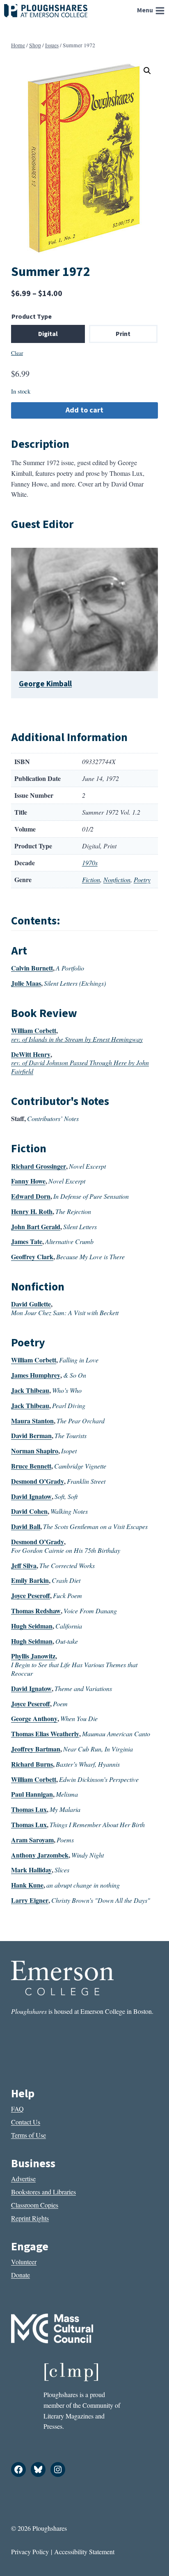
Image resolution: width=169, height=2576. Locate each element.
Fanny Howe (28, 1181)
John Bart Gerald (36, 1227)
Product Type (32, 317)
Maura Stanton (32, 1421)
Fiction (91, 879)
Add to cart (84, 410)
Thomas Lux (29, 1809)
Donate (21, 2275)
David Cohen (29, 1511)
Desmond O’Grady (38, 1481)
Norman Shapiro (35, 1451)
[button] (147, 71)
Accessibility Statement (84, 2552)
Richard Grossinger (39, 1166)
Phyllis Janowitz (33, 1656)
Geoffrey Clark (32, 1257)
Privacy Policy (30, 2552)
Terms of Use (29, 2135)
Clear (17, 353)
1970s (90, 863)
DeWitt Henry (31, 1054)
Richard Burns (32, 1764)
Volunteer (24, 2262)
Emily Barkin (30, 1580)
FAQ (17, 2109)
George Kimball (45, 684)
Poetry (142, 879)
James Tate (27, 1241)
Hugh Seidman (32, 1626)
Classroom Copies (35, 2205)
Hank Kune (27, 1885)
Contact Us (26, 2122)
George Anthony (34, 1718)
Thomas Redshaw (36, 1611)
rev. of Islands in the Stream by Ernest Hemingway (77, 1039)
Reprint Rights (30, 2218)
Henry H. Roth (32, 1211)
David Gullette (31, 1304)
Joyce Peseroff (31, 1595)
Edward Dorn (31, 1196)
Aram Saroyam (32, 1840)
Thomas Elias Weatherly (45, 1734)
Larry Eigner (30, 1900)
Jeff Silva (24, 1565)
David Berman (31, 1435)
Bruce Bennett (31, 1466)
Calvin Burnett (32, 968)
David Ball (26, 1526)
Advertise (23, 2179)
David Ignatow (31, 1496)
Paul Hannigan (32, 1794)
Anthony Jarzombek (40, 1855)
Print (123, 334)
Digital (48, 334)
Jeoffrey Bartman (36, 1749)
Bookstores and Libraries (43, 2192)
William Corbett (34, 1030)
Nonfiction (117, 879)
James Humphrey (36, 1375)
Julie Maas (26, 983)
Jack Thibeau (30, 1390)
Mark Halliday (31, 1870)
